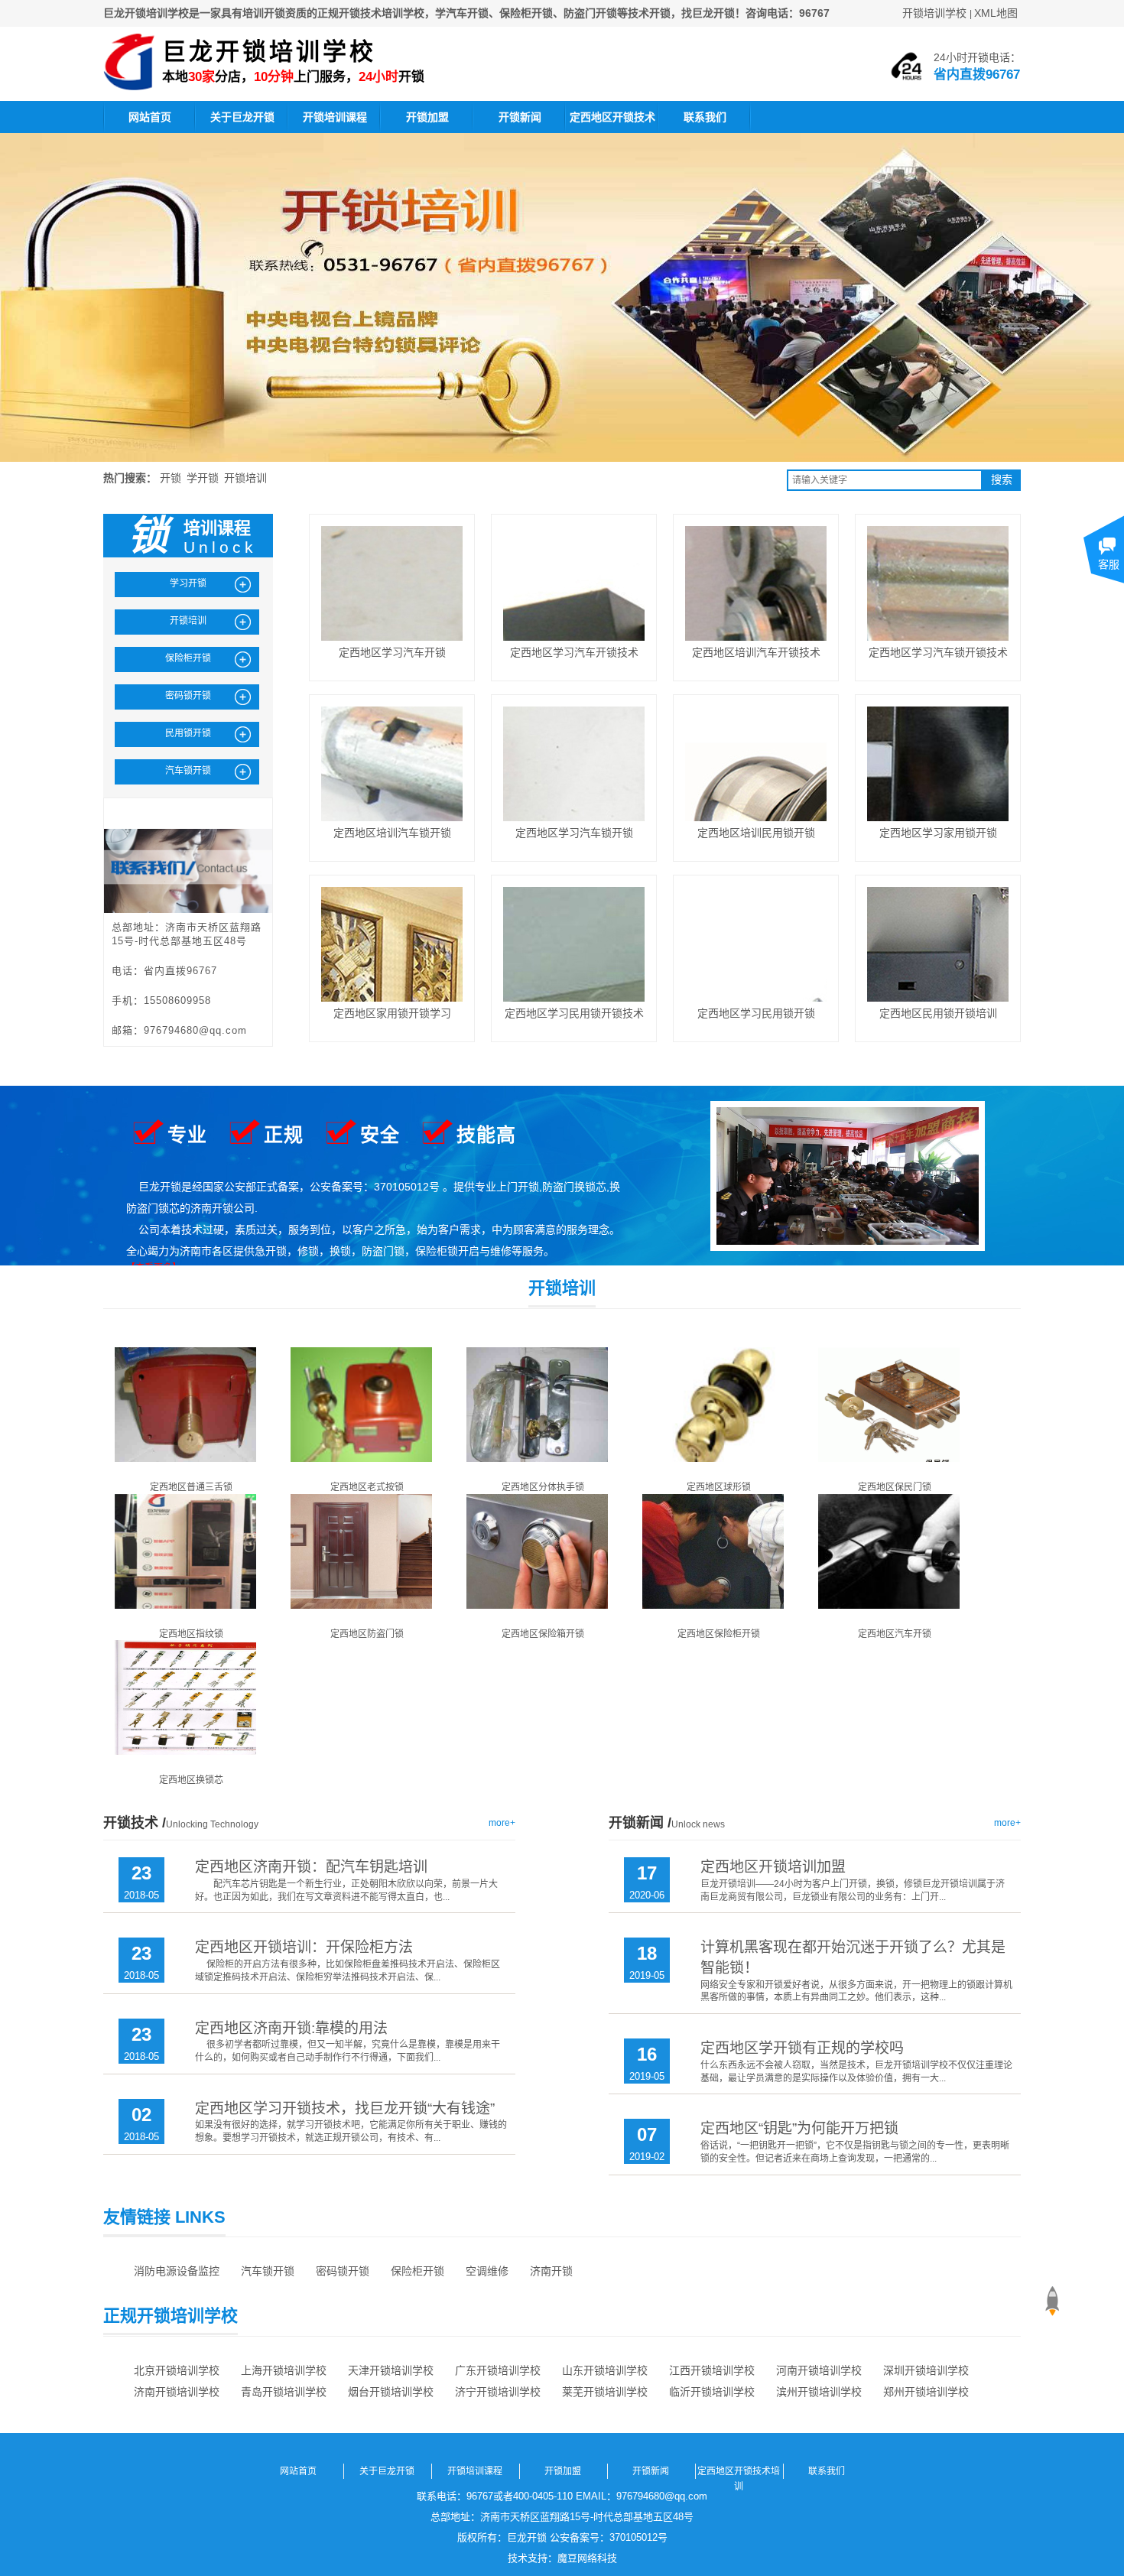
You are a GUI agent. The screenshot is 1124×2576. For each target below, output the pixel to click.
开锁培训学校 (934, 13)
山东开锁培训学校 (605, 2370)
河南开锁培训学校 (819, 2370)
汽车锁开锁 (268, 2271)
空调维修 (487, 2271)
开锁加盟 (427, 117)
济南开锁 (551, 2271)
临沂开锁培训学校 (712, 2392)
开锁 (171, 478)
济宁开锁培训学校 (498, 2392)
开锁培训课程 (335, 117)
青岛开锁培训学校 (284, 2392)
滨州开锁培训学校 (819, 2392)
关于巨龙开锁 (242, 117)
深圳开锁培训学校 (926, 2370)
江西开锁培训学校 (712, 2370)
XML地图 (996, 13)
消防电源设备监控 (177, 2271)
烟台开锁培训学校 (391, 2392)
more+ (502, 1823)
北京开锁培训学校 (177, 2370)
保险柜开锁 (417, 2271)
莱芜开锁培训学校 (605, 2392)
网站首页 (150, 117)
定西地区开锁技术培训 (612, 122)
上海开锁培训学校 (284, 2370)
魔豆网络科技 (587, 2558)
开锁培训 (245, 478)
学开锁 (203, 478)
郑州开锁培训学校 (926, 2392)
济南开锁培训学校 (177, 2392)
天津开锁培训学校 (391, 2370)
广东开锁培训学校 (498, 2370)
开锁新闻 (520, 117)
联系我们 (705, 117)
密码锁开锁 (343, 2271)
